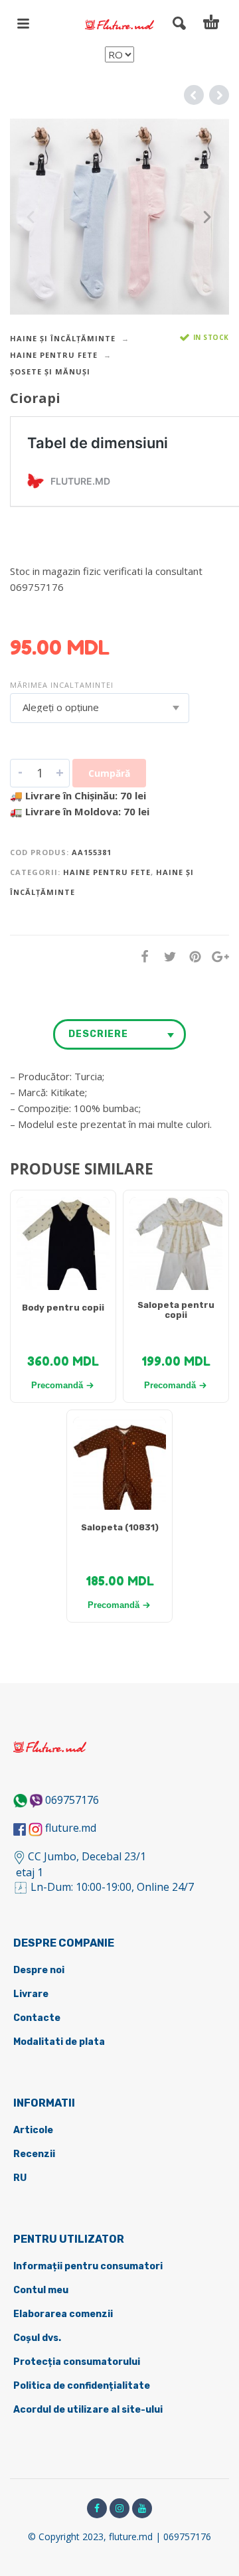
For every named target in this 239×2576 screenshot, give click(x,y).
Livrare (31, 1994)
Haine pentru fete (54, 355)
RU (20, 2178)
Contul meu (41, 2290)
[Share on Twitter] (166, 956)
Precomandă (57, 1385)
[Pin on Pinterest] (191, 956)
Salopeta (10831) (120, 1527)
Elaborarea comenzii (63, 2314)
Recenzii (34, 2154)
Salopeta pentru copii (176, 1310)
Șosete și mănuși (50, 371)
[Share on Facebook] (141, 956)
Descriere (98, 1034)
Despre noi (39, 1970)
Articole (33, 2130)
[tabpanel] (63, 1250)
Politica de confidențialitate (82, 2386)
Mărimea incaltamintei (62, 685)
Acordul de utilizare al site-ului (88, 2410)
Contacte (37, 2018)
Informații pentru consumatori (88, 2266)
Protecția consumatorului (77, 2362)
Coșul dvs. (37, 2338)
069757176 (72, 1800)
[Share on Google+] (216, 956)
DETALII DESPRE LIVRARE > (75, 613)
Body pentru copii (63, 1308)
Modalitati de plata (59, 2042)
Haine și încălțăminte (63, 338)
